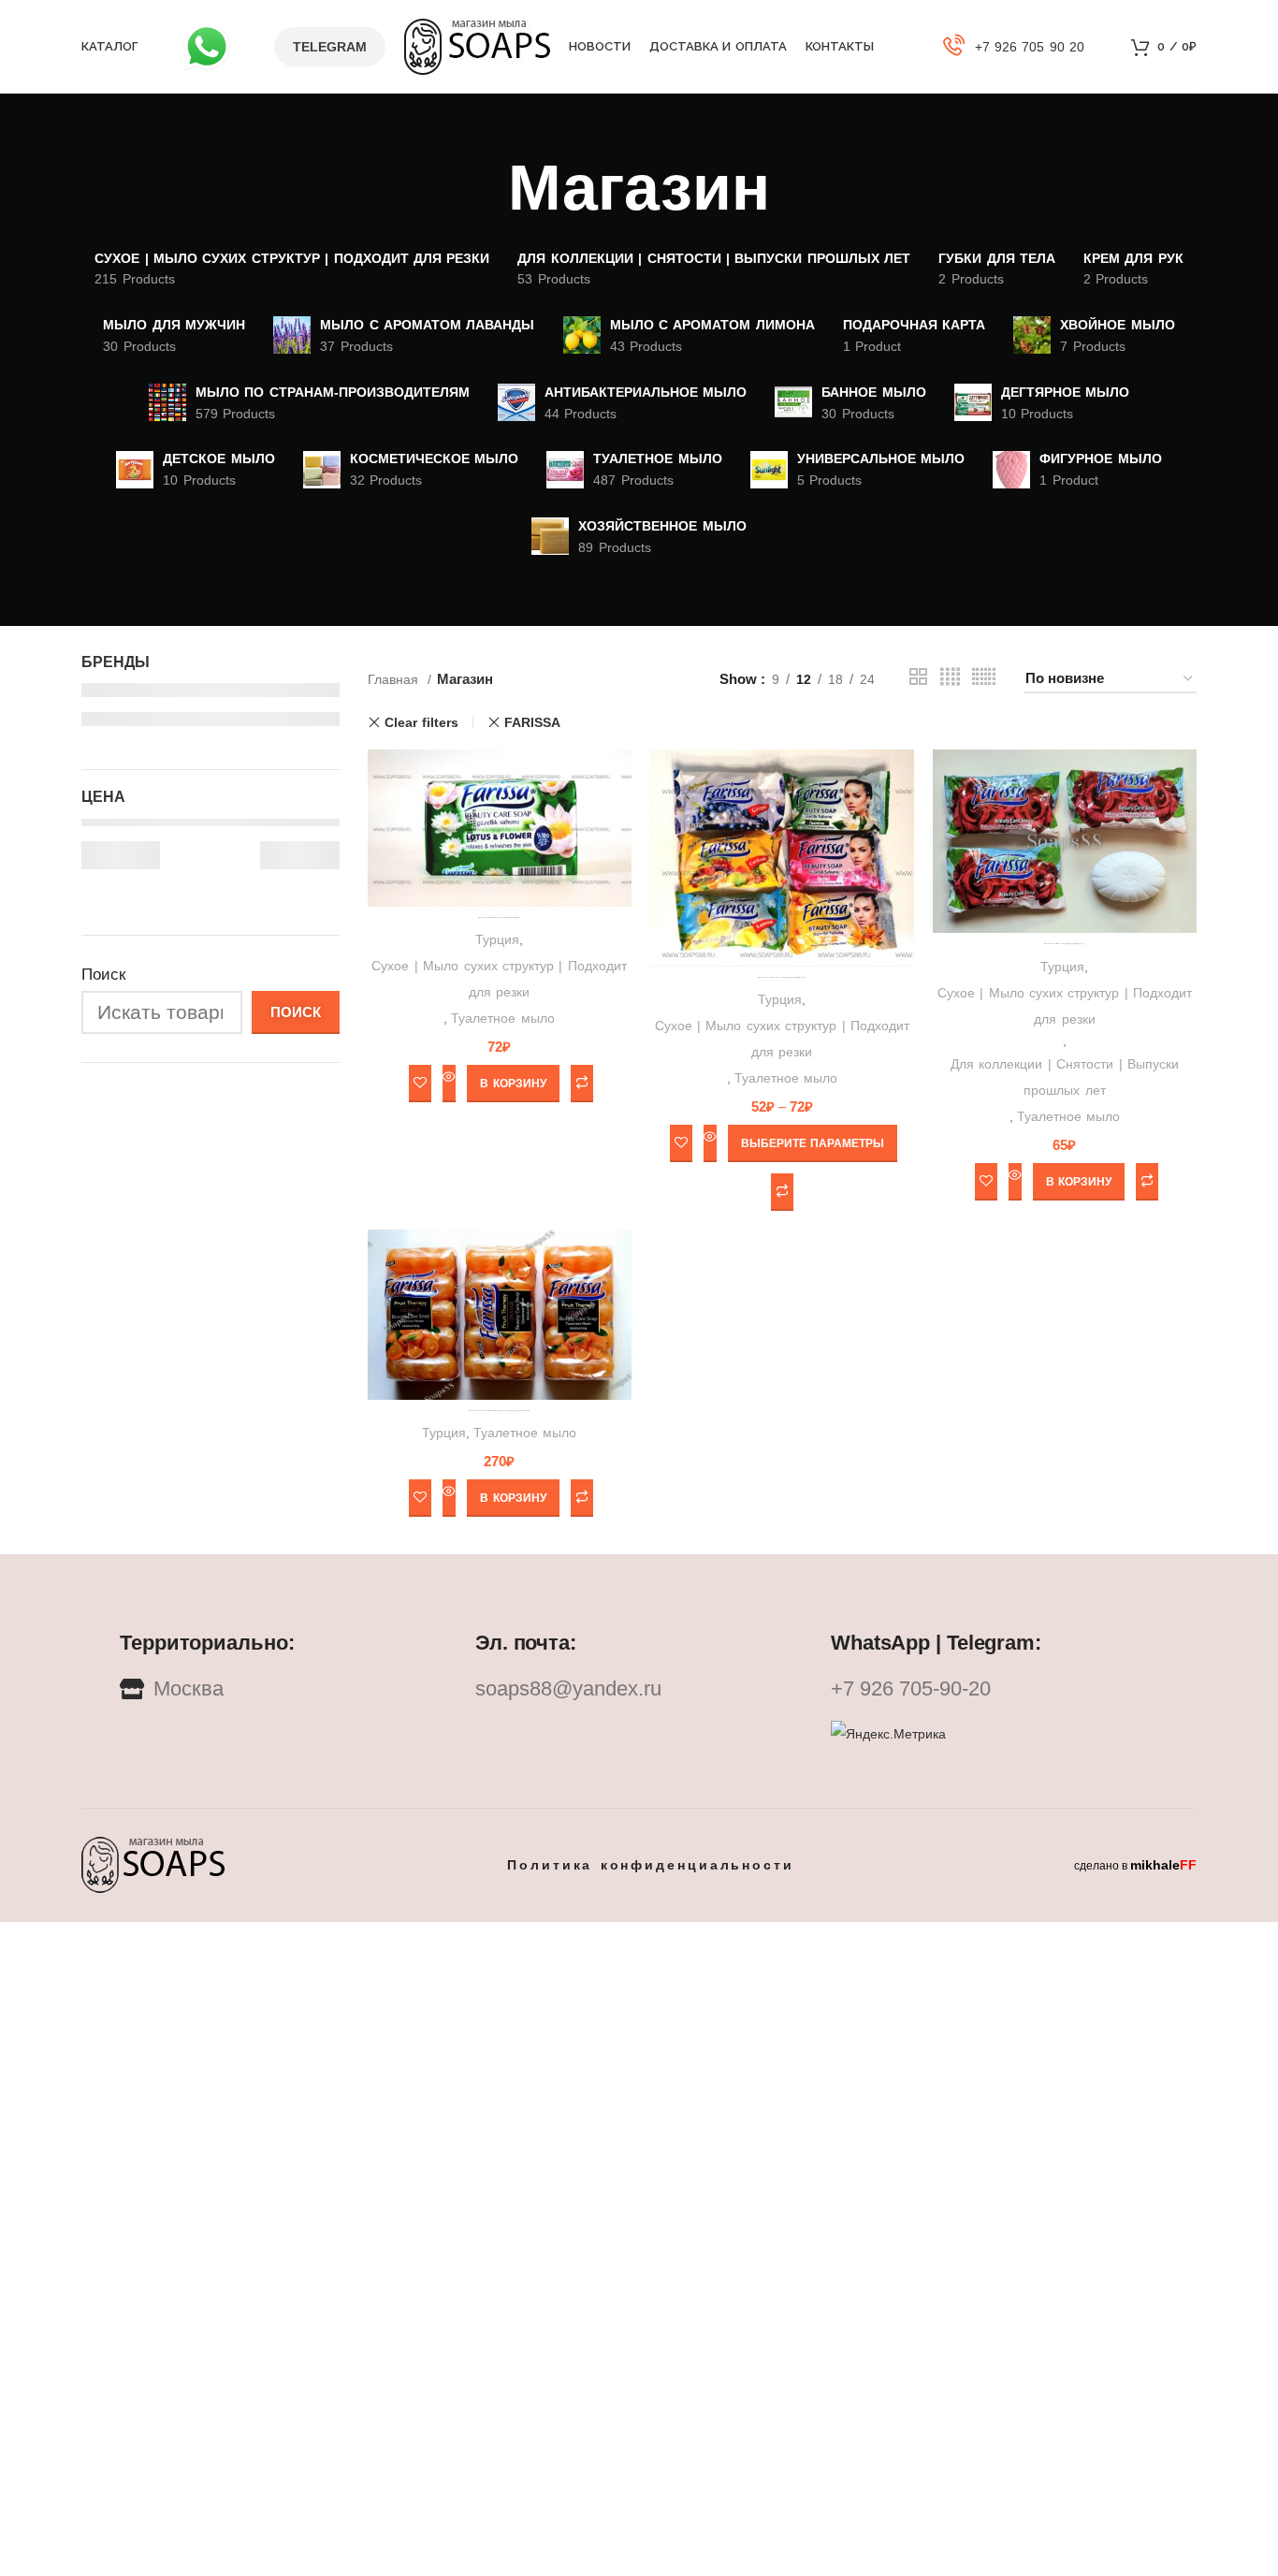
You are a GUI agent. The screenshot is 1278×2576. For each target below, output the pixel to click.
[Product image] (1065, 841)
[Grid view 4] (950, 679)
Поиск (103, 975)
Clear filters (421, 722)
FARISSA (532, 722)
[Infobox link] (1014, 47)
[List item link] (639, 1689)
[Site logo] (477, 45)
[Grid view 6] (984, 679)
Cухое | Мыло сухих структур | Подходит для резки (499, 979)
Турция (497, 939)
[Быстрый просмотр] (449, 1084)
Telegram (330, 47)
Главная (395, 679)
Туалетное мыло (502, 1018)
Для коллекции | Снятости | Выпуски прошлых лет (1065, 1077)
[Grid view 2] (918, 679)
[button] (513, 1084)
